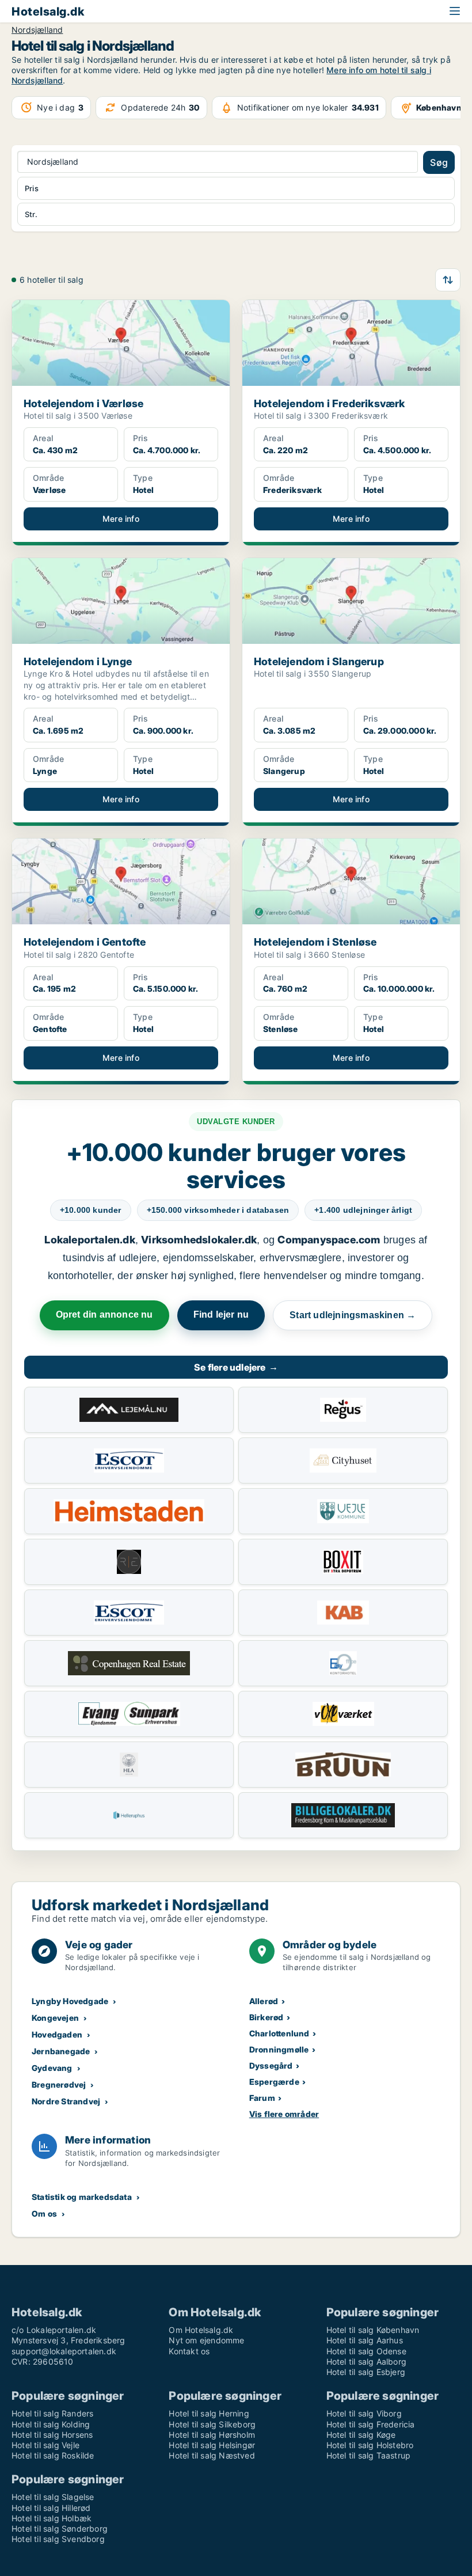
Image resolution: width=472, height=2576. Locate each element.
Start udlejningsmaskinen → (353, 1315)
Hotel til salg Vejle (45, 2445)
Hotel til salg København (373, 2330)
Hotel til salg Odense (366, 2351)
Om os (44, 2213)
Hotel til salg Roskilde (53, 2455)
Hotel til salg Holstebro (370, 2445)
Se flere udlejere (236, 1367)
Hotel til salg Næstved (212, 2455)
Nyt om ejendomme (206, 2340)
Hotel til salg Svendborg (58, 2539)
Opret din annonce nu (104, 1314)
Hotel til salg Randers (52, 2413)
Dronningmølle (279, 2049)
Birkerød (267, 2017)
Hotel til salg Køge (361, 2435)
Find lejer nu (221, 1314)
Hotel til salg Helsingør (212, 2445)
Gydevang (52, 2068)
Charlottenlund (279, 2033)
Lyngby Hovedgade (70, 2001)
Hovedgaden (57, 2034)
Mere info (121, 519)
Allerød (264, 2001)
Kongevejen (55, 2018)
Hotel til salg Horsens (52, 2435)
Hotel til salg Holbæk (52, 2518)
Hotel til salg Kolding (51, 2424)
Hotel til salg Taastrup (369, 2455)
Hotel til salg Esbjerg (366, 2372)
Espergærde (274, 2082)
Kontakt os (189, 2351)
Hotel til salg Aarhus (365, 2340)
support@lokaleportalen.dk (64, 2351)
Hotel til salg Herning (209, 2413)
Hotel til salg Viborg (364, 2413)
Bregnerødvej (59, 2084)
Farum (262, 2098)
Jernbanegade (61, 2051)
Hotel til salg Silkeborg (212, 2424)
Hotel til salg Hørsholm (212, 2435)
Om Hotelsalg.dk (201, 2330)
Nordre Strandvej (66, 2101)
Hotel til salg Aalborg (366, 2361)
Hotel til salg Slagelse (53, 2497)
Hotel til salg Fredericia (371, 2424)
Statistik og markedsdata (82, 2197)
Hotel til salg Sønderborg (60, 2528)
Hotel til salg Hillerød (51, 2508)
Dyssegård (271, 2065)
